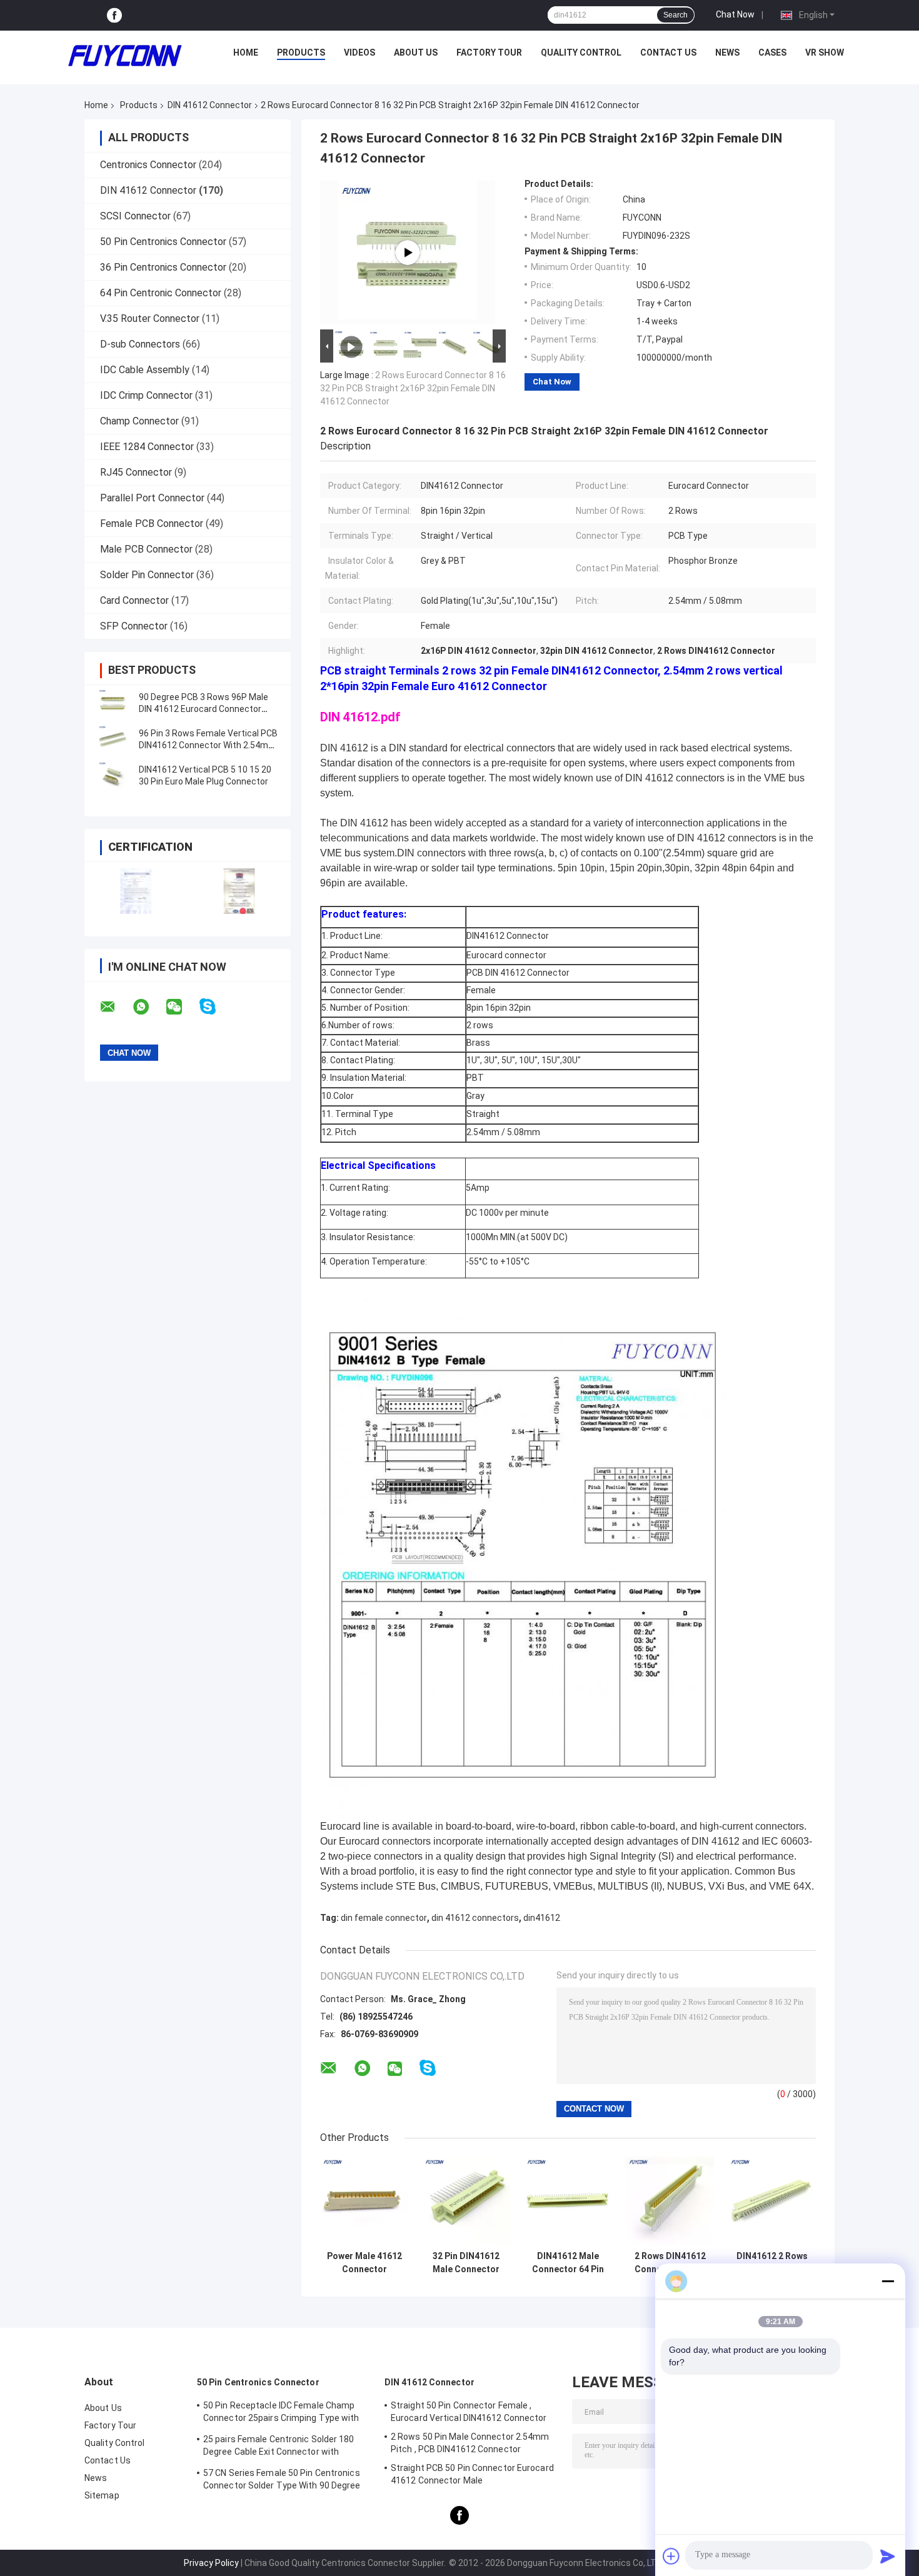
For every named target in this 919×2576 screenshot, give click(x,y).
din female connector (384, 1918)
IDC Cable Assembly (145, 370)
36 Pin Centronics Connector (163, 267)
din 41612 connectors (475, 1918)
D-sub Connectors (140, 344)
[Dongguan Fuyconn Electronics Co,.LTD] (125, 56)
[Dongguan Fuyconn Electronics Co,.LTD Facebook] (114, 15)
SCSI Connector (135, 216)
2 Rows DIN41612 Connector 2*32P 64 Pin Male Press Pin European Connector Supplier (670, 2263)
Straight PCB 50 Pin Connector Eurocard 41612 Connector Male (472, 2474)
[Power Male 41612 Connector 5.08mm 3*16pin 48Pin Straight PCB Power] (364, 2201)
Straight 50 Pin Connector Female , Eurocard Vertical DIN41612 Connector (469, 2412)
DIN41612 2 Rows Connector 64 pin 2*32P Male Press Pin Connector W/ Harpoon (772, 2263)
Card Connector (134, 600)
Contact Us (668, 53)
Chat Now (735, 14)
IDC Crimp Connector (146, 395)
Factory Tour (489, 53)
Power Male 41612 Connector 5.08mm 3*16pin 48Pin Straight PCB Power (364, 2263)
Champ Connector (139, 421)
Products (301, 53)
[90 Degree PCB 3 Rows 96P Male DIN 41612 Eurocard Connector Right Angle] (113, 703)
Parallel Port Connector (152, 498)
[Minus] (888, 2281)
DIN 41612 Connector (210, 105)
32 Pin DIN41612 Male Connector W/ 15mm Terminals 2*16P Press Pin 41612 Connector (466, 2263)
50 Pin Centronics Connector (163, 242)
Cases (772, 53)
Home (246, 53)
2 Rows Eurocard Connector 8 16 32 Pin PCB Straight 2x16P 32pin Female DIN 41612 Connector (413, 388)
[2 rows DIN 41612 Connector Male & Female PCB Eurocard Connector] (408, 253)
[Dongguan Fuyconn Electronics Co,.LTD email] (116, 1007)
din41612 (542, 1918)
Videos (359, 53)
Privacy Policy (211, 2563)
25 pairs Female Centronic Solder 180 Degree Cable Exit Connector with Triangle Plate (279, 2447)
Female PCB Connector (152, 524)
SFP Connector (134, 626)
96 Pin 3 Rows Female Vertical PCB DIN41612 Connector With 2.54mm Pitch (208, 745)
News (727, 53)
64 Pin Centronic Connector (161, 293)
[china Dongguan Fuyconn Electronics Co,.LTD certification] (136, 891)
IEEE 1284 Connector (147, 447)
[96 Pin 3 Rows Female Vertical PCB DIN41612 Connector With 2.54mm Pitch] (113, 739)
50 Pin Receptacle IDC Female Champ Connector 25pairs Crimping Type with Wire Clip (281, 2413)
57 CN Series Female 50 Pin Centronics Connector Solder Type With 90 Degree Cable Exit (282, 2481)
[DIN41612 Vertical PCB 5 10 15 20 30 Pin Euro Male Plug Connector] (113, 776)
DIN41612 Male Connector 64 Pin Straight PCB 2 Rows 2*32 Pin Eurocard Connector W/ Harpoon (568, 2263)
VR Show (825, 53)
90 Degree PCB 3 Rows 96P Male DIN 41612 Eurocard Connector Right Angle (203, 709)
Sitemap (102, 2495)
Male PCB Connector (146, 549)
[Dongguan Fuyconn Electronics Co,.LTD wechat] (182, 1007)
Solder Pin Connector (147, 575)
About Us (416, 53)
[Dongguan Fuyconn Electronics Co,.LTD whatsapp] (149, 1007)
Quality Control (581, 53)
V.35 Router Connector (150, 318)
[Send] (888, 2556)
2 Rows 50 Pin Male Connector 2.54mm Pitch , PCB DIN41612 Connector (470, 2443)
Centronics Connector (148, 165)
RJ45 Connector (136, 472)
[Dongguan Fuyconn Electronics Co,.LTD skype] (215, 1007)
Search (675, 15)
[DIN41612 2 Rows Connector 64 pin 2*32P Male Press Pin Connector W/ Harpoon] (772, 2201)
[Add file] (671, 2556)
